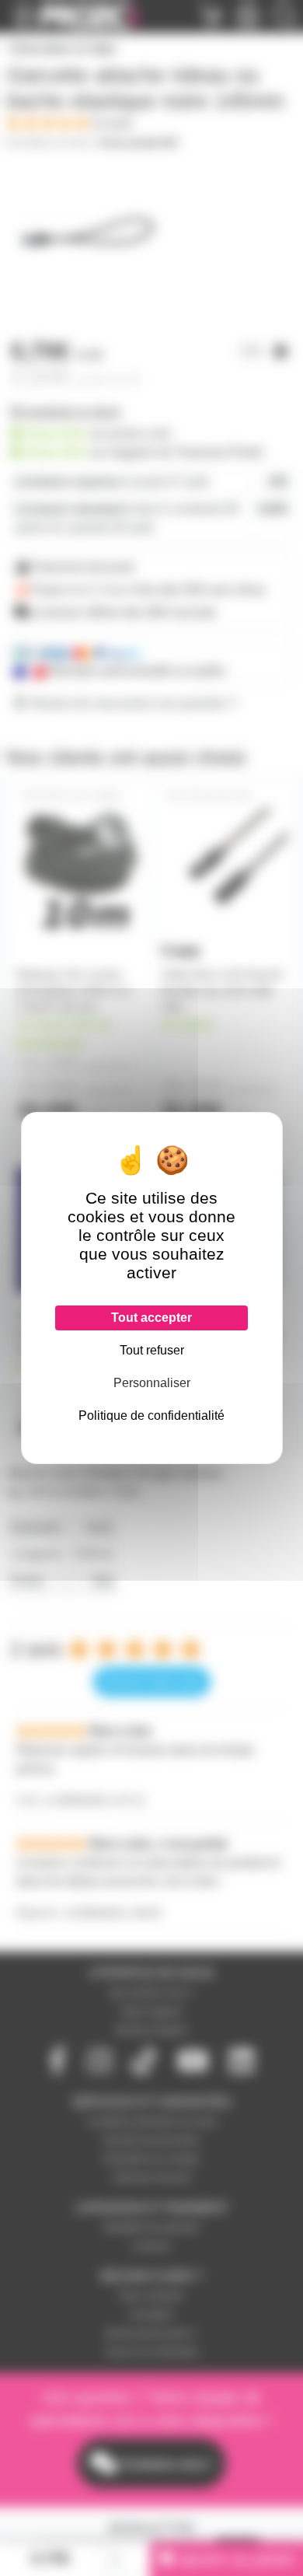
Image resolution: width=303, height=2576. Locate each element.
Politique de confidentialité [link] (151, 1416)
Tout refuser (152, 1350)
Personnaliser (152, 1383)
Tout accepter (151, 1318)
